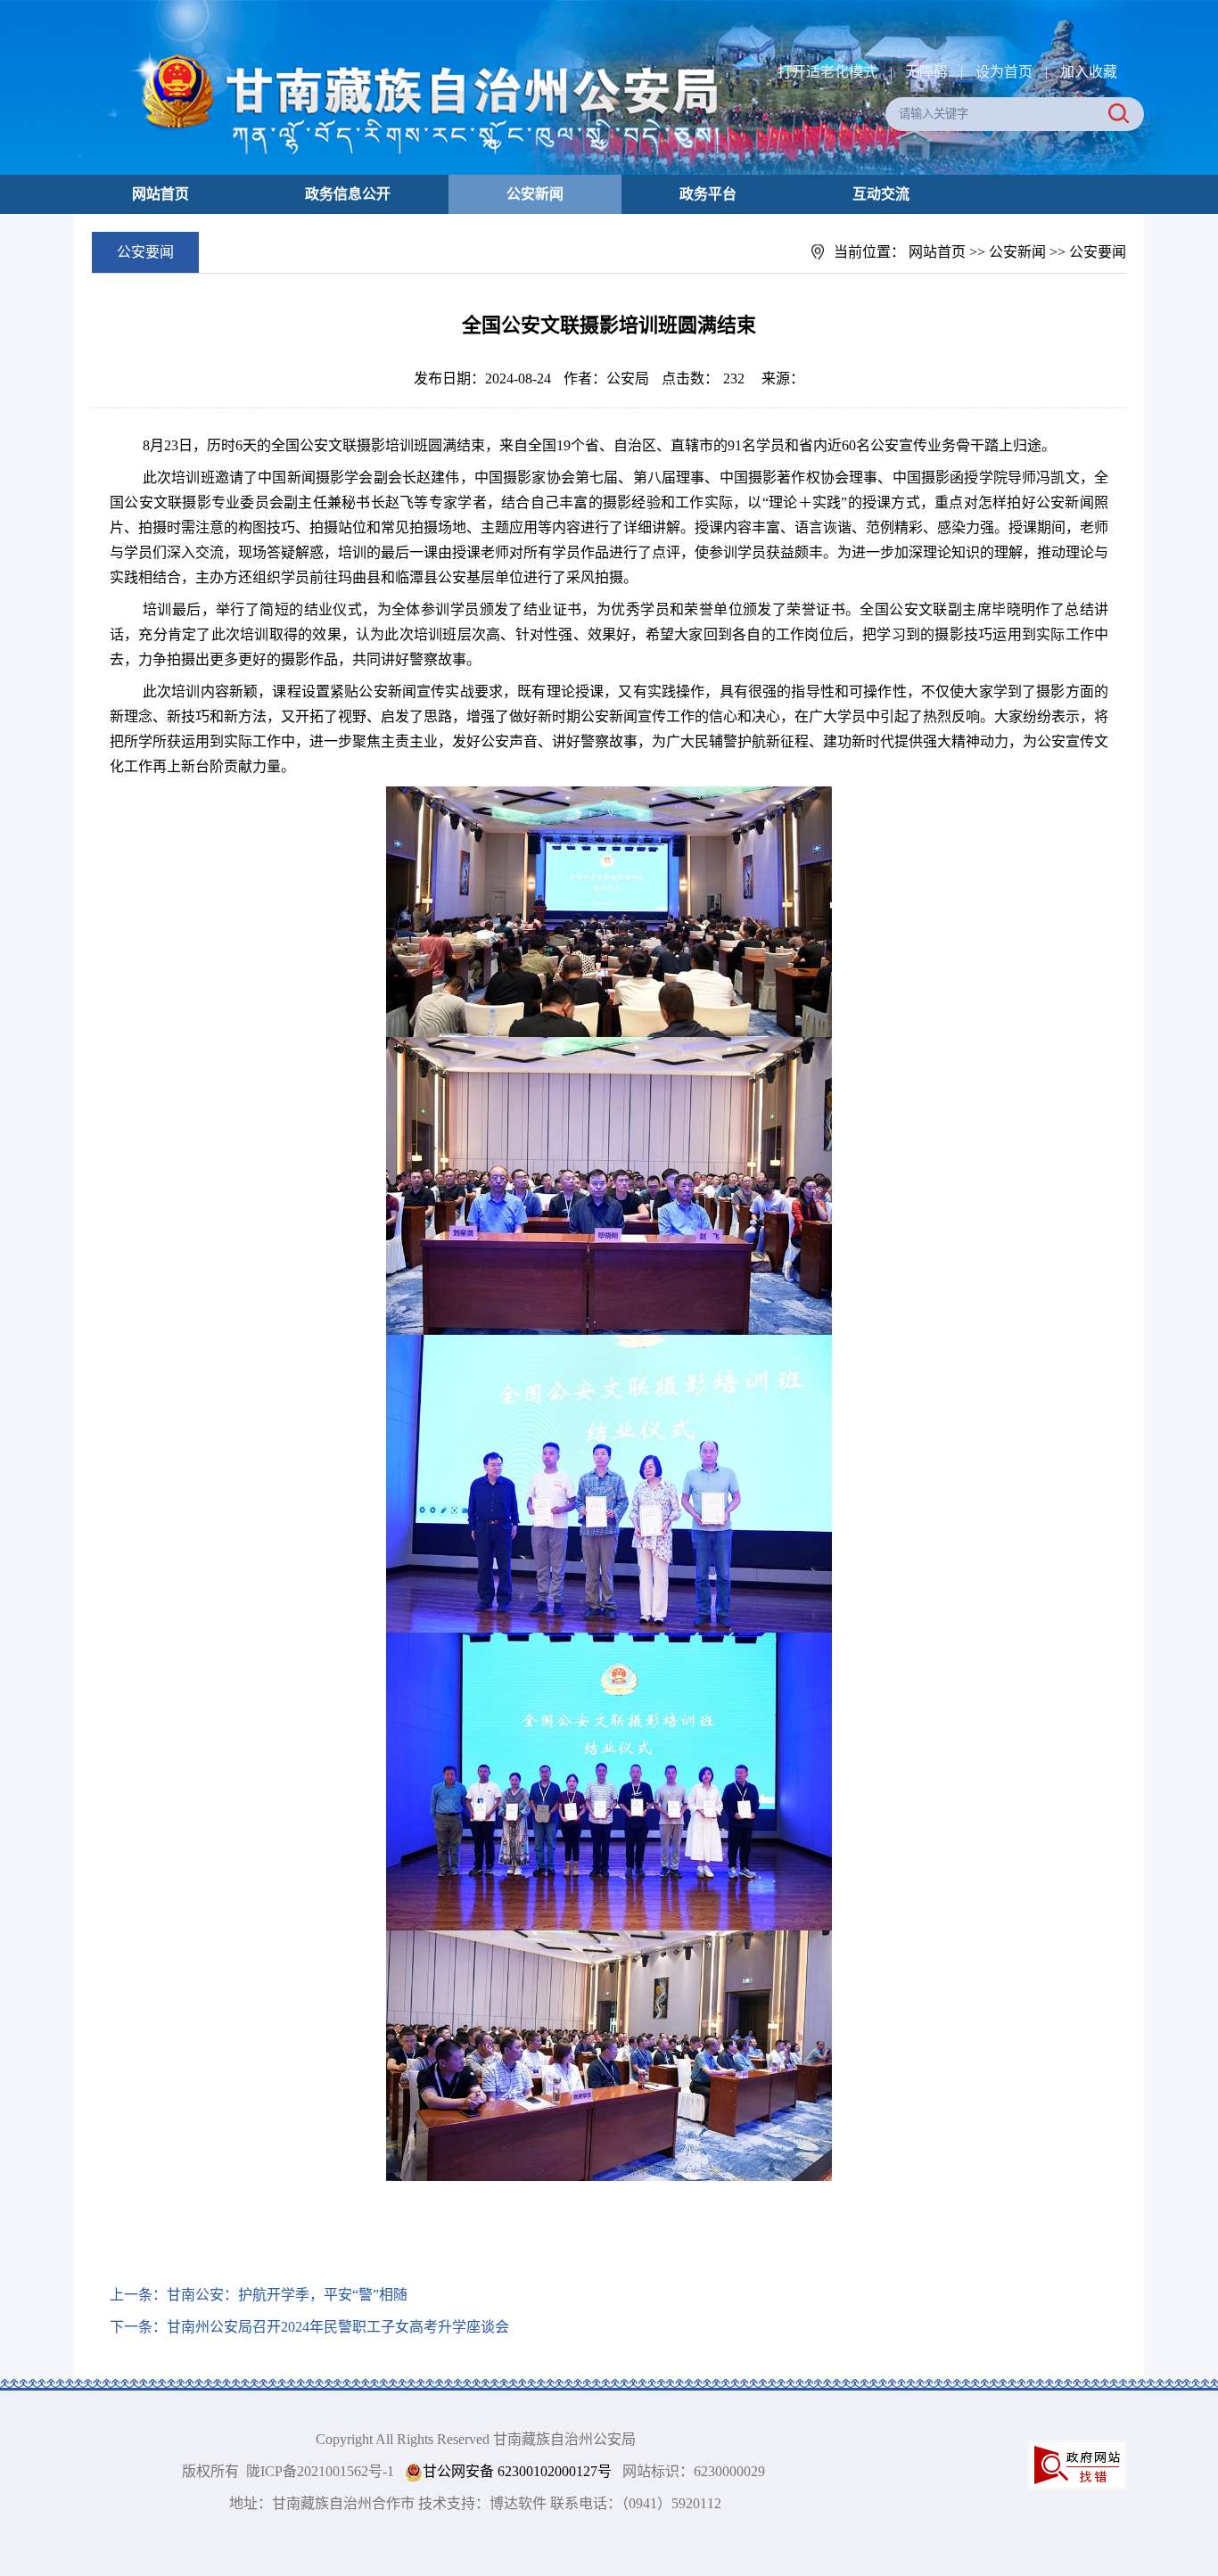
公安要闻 (1098, 252)
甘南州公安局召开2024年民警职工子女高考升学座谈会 (338, 2327)
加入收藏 (1089, 72)
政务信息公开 (348, 194)
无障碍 (926, 72)
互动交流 (881, 194)
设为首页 (1004, 72)
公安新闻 (535, 194)
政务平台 (708, 194)
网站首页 (160, 194)
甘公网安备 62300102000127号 (517, 2471)
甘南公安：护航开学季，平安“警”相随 (287, 2295)
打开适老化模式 (827, 72)
